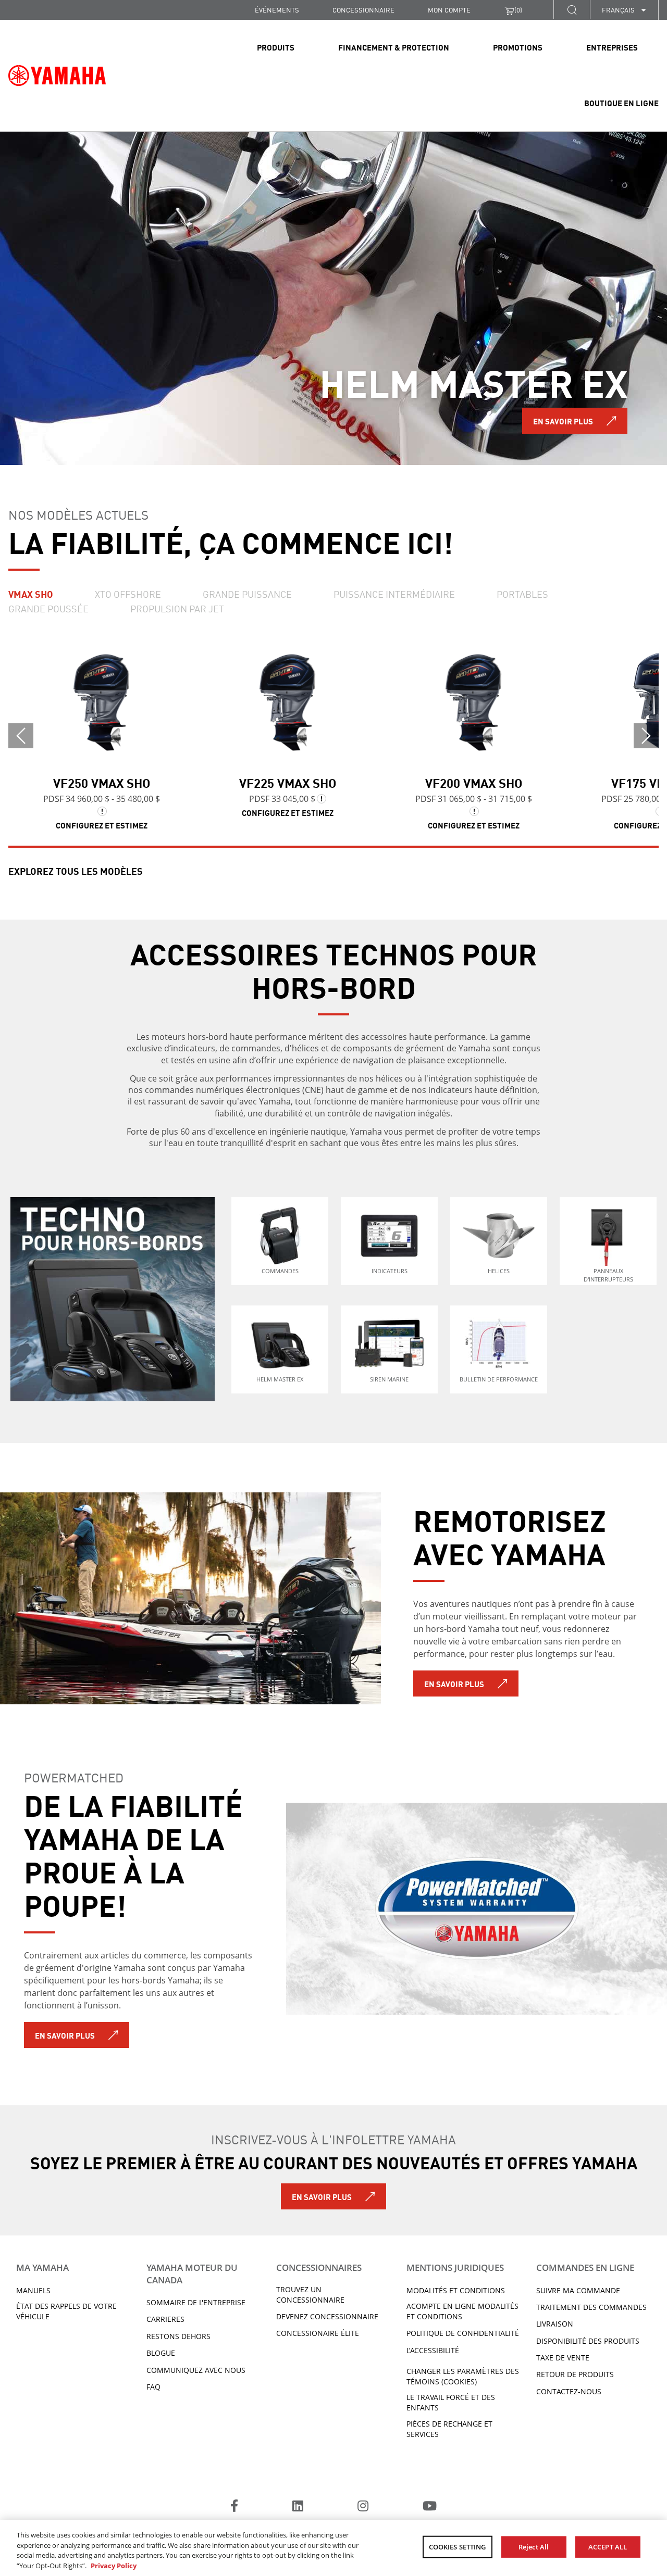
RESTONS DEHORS (178, 2336)
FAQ (153, 2387)
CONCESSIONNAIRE (363, 10)
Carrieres (165, 2319)
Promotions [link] (518, 47)
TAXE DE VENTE (563, 2358)
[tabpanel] (333, 298)
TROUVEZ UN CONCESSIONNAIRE (310, 2295)
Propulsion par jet (177, 608)
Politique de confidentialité (463, 2333)
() (518, 10)
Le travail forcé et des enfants (451, 2402)
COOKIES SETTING (458, 2547)
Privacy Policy (114, 2565)
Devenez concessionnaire (327, 2316)
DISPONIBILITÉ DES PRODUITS (588, 2341)
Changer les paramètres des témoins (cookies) (463, 2376)
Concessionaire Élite (318, 2333)
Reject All (534, 2547)
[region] (333, 2548)
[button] (572, 10)
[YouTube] (430, 2507)
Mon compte (449, 10)
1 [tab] (47, 433)
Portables (522, 594)
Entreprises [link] (612, 47)
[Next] (646, 736)
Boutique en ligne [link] (621, 103)
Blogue (161, 2353)
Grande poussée (48, 608)
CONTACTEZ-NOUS (569, 2391)
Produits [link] (276, 47)
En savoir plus (454, 1683)
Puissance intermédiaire (394, 594)
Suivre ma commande (578, 2290)
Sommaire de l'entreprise (196, 2302)
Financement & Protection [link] (394, 47)
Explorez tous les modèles (76, 871)
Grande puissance (247, 594)
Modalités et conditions (456, 2290)
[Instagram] (363, 2507)
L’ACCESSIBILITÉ (433, 2350)
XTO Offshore (128, 594)
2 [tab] (83, 433)
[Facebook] (234, 2507)
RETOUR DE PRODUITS (575, 2374)
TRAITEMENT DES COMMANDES (591, 2307)
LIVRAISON (555, 2324)
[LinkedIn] (298, 2507)
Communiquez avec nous (196, 2370)
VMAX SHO (31, 594)
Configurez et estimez (102, 825)
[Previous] (21, 736)
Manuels (33, 2290)
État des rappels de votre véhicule (66, 2311)
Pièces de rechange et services (449, 2429)
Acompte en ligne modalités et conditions (462, 2311)
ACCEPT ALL (608, 2547)
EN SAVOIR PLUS (563, 421)
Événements (277, 10)
